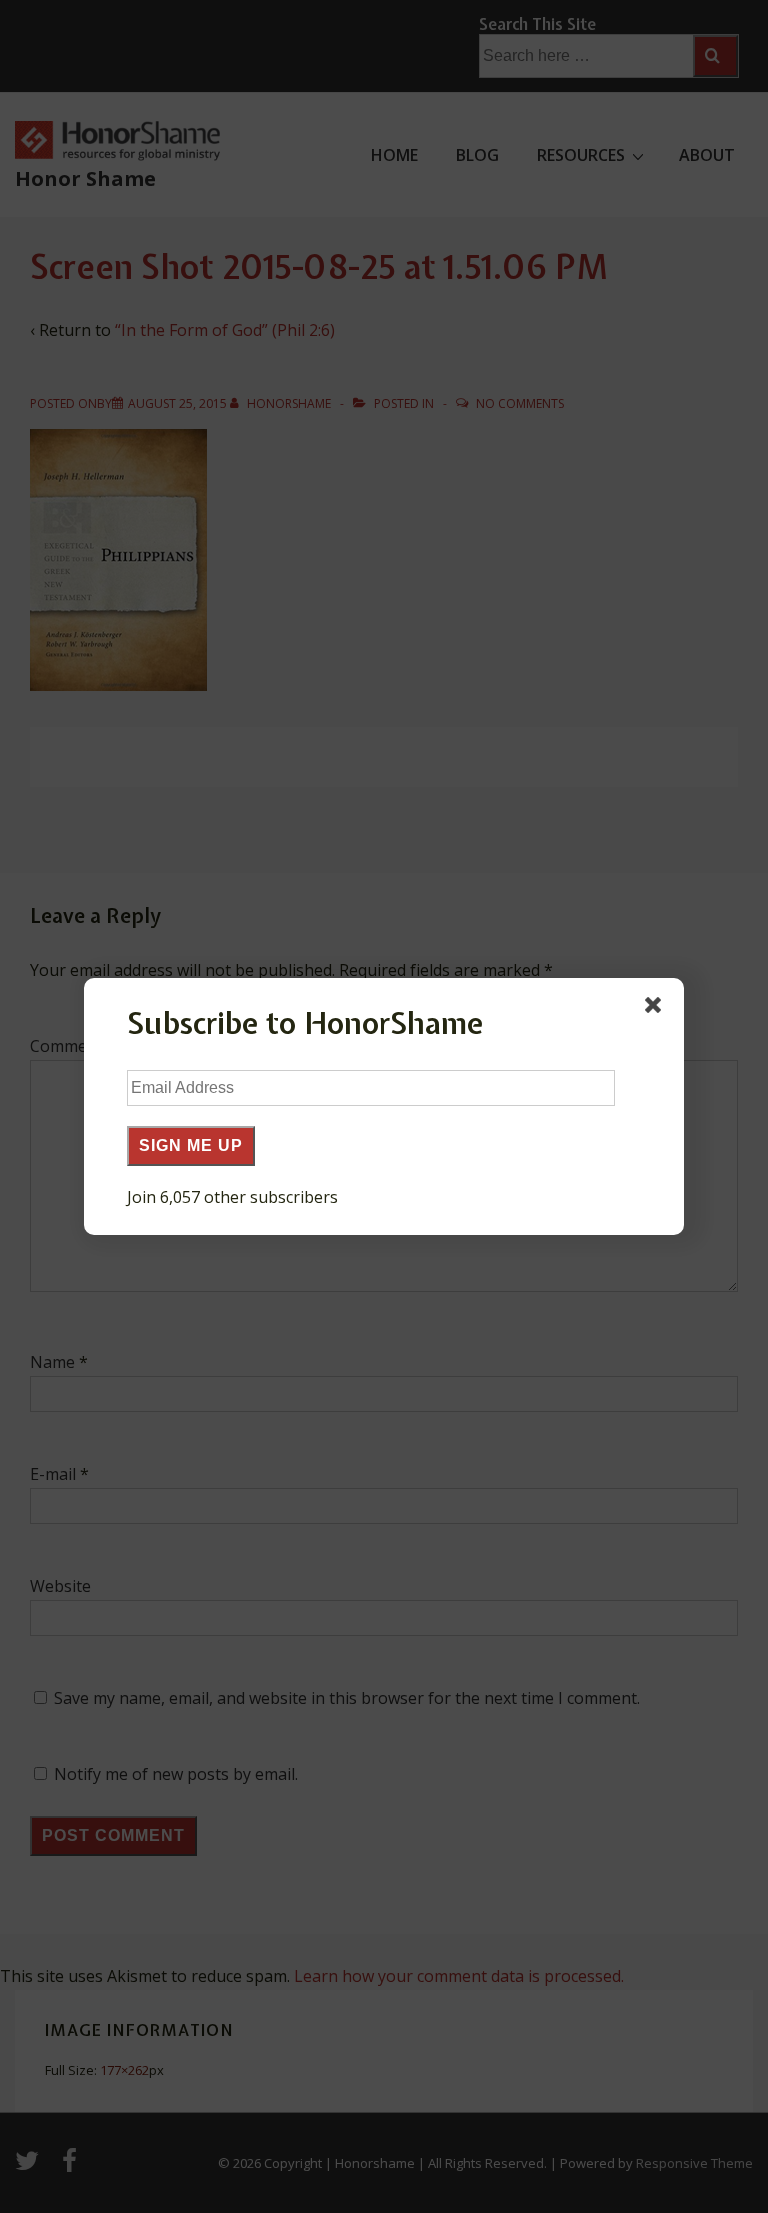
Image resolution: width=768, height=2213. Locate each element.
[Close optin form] (657, 1009)
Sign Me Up (191, 1145)
